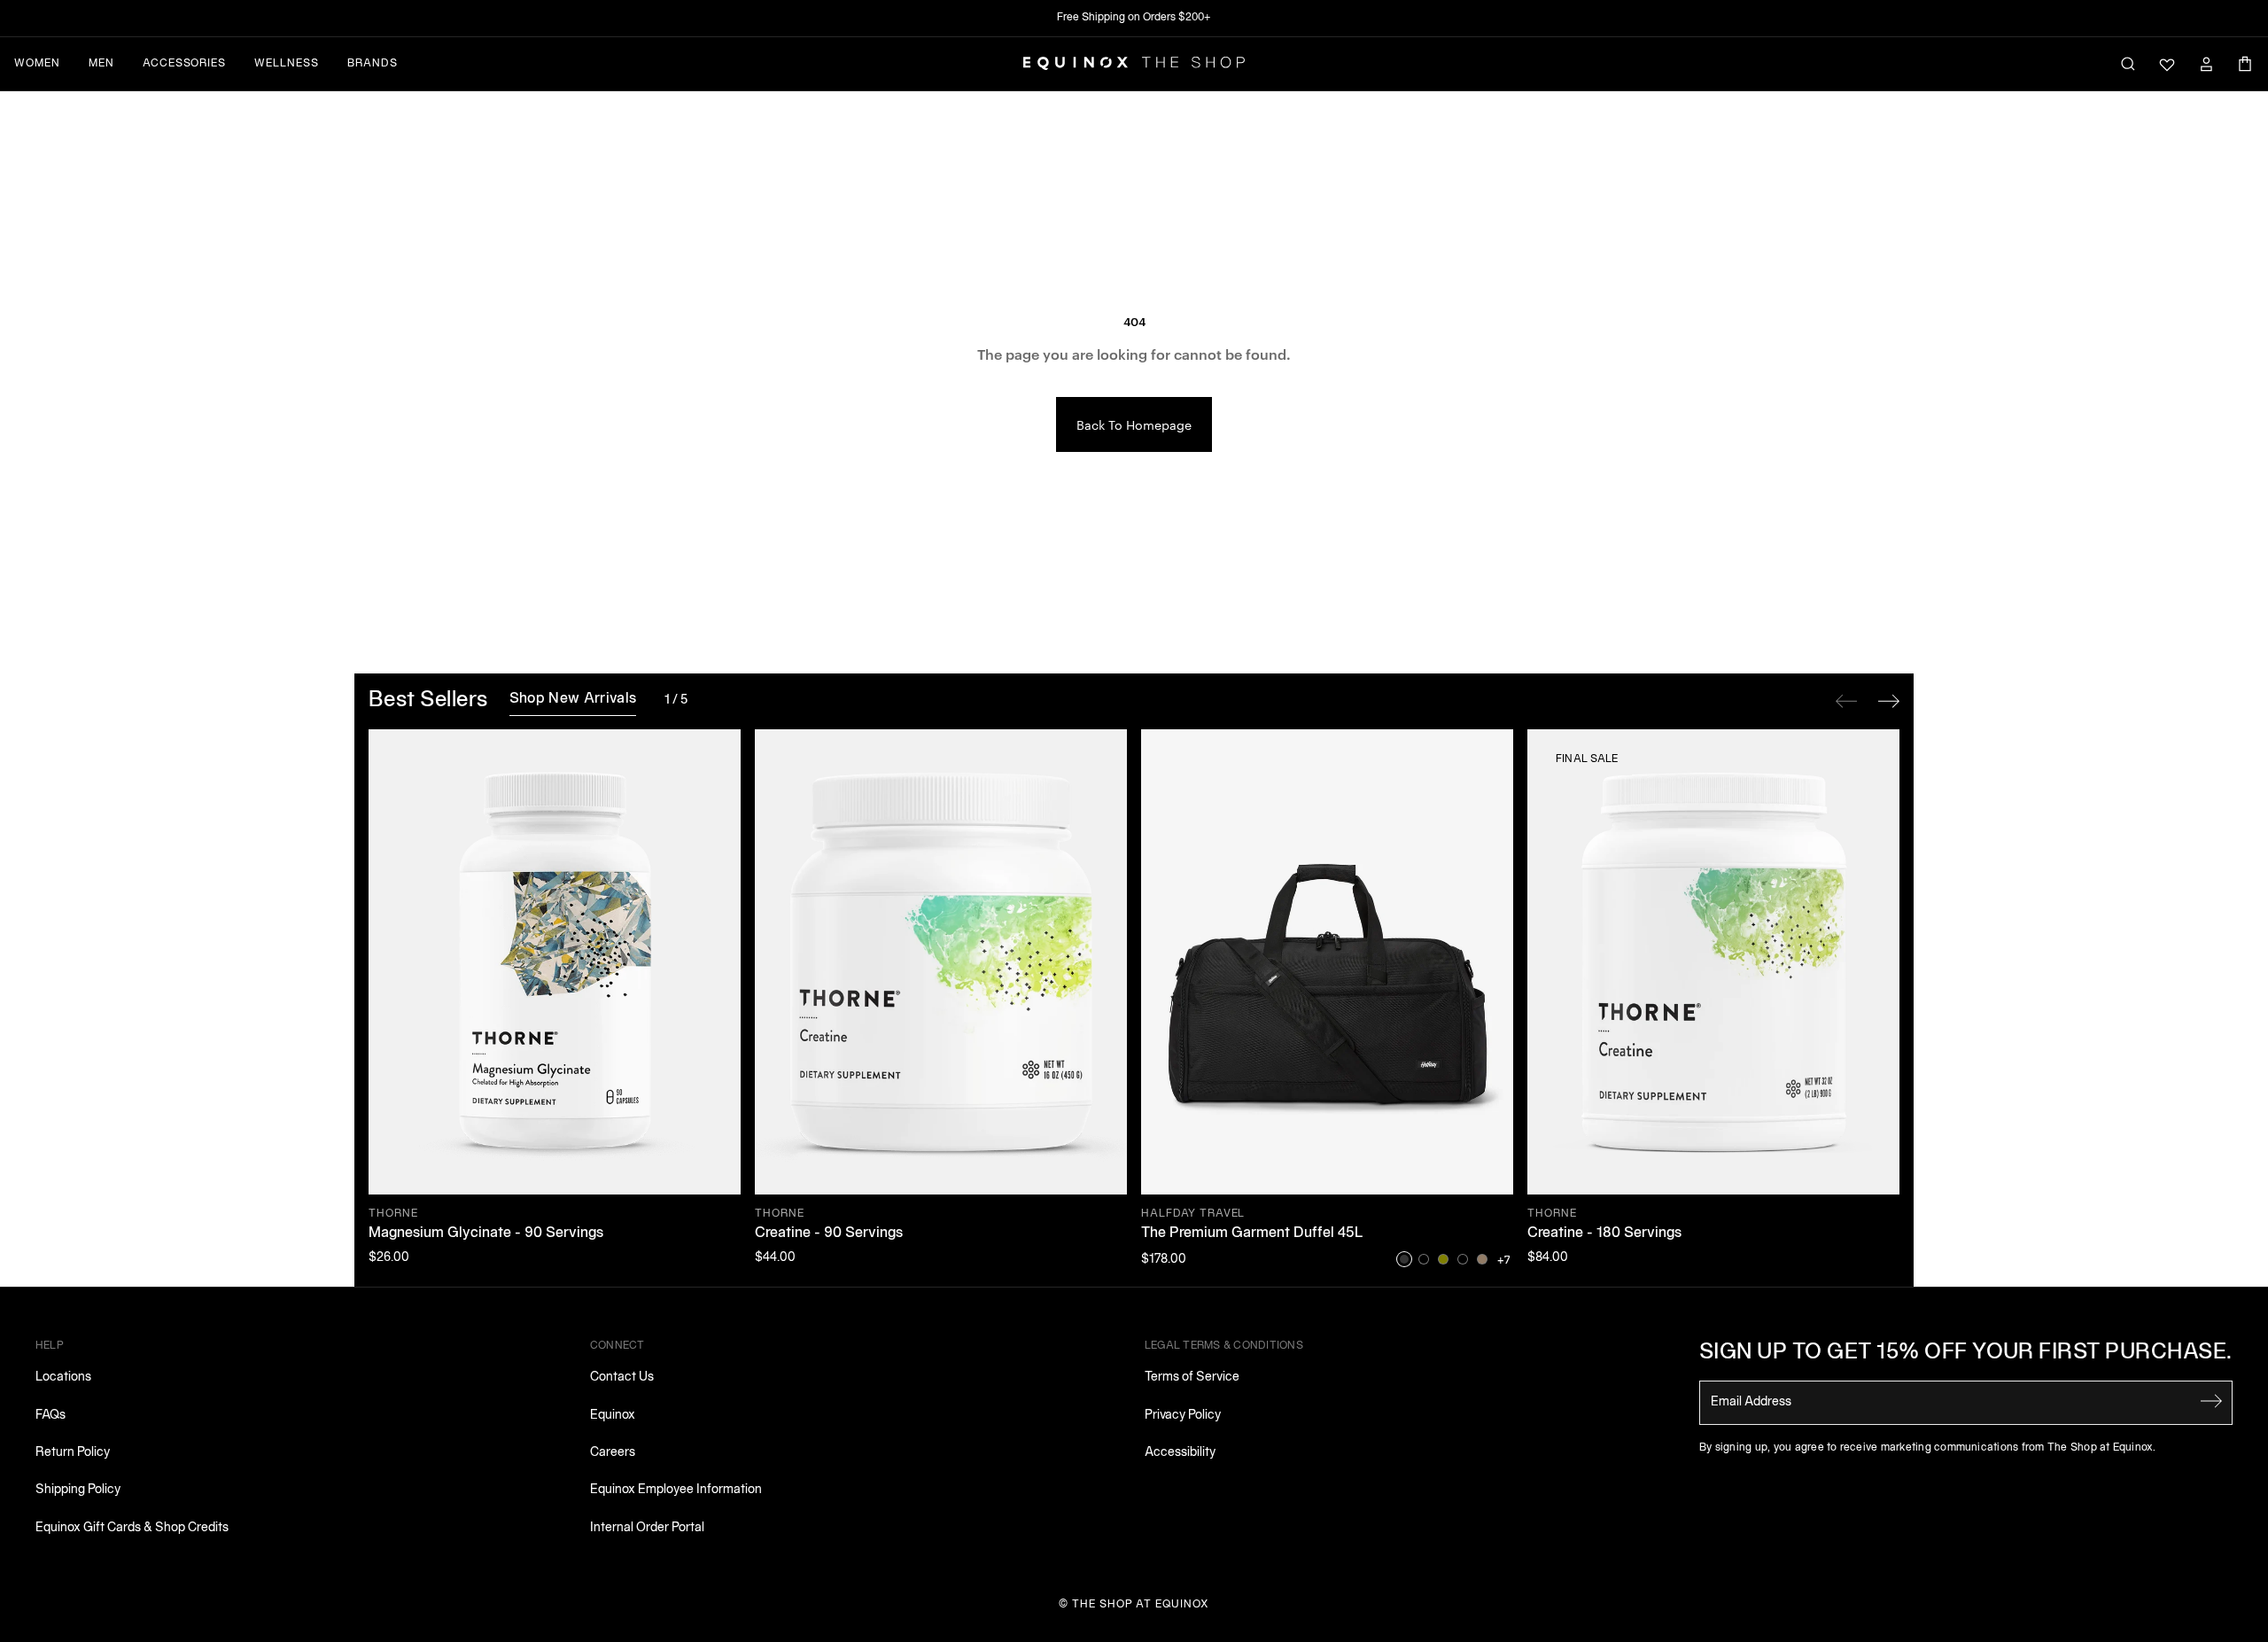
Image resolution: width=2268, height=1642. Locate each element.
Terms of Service (1192, 1377)
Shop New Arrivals (573, 699)
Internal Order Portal (647, 1528)
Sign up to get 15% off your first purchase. (1966, 1353)
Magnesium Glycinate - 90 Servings (486, 1233)
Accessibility (1180, 1453)
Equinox (613, 1416)
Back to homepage (1134, 424)
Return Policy (73, 1453)
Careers (613, 1453)
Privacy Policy (1183, 1416)
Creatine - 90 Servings (829, 1233)
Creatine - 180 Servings (1604, 1233)
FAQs (50, 1416)
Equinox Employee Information (676, 1490)
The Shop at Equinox (1141, 1604)
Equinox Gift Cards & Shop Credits (132, 1528)
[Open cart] (2245, 64)
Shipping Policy (78, 1490)
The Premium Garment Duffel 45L (1252, 1233)
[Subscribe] (2211, 1401)
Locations (63, 1377)
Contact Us (622, 1377)
